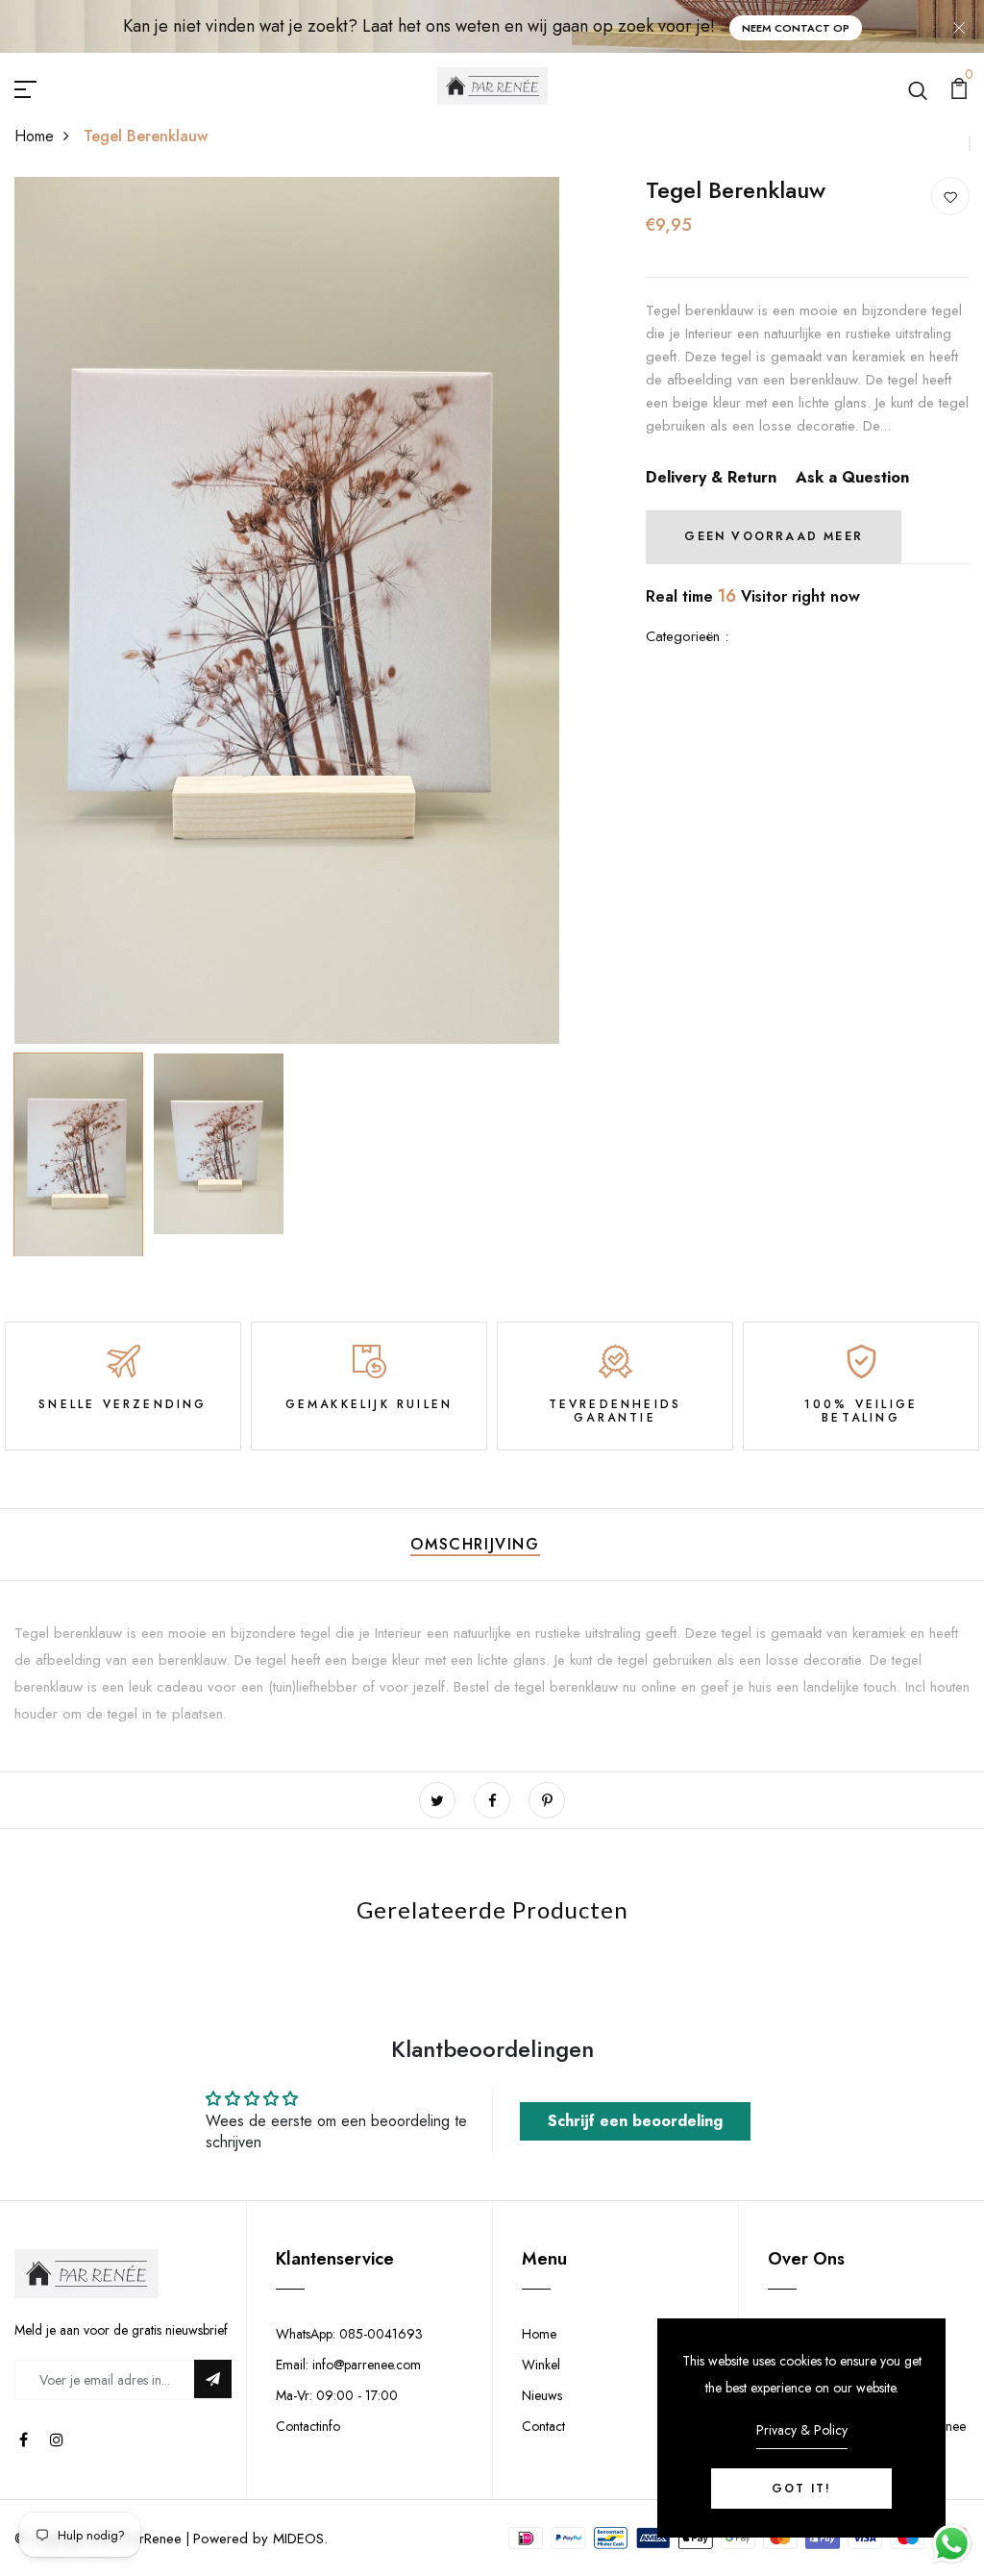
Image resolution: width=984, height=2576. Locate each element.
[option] (287, 610)
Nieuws (542, 2395)
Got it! (801, 2489)
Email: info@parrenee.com (348, 2365)
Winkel (541, 2365)
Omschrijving (475, 1544)
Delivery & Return (711, 477)
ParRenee (153, 2539)
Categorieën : (687, 636)
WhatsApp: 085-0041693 (349, 2334)
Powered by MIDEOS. (260, 2539)
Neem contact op (796, 28)
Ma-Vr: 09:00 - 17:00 (337, 2395)
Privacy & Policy (802, 2430)
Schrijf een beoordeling (635, 2121)
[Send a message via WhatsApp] (952, 2544)
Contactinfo (308, 2426)
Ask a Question (852, 477)
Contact (543, 2426)
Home (34, 136)
